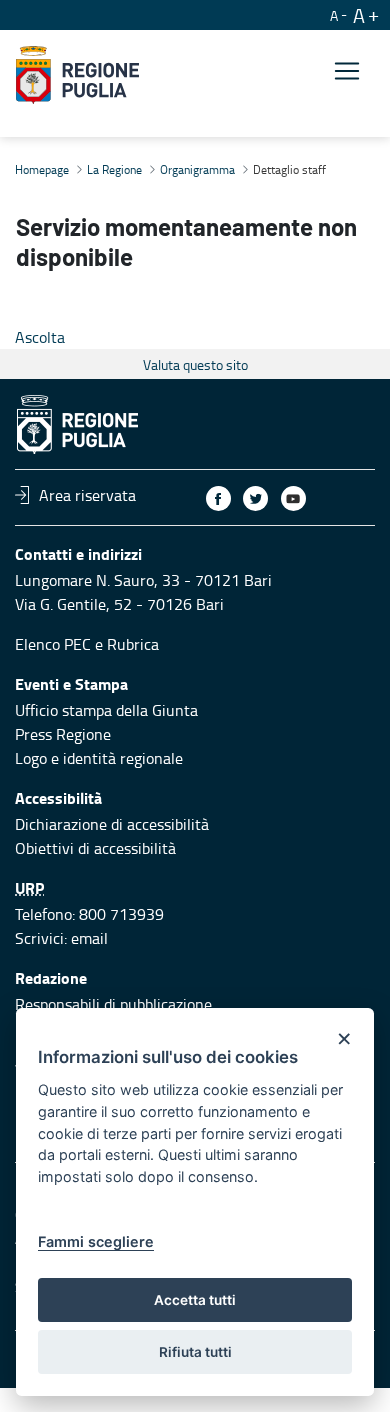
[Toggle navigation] (347, 71)
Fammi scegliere (96, 1241)
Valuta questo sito (195, 364)
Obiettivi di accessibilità (95, 848)
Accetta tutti (195, 1300)
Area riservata (87, 495)
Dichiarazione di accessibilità (112, 824)
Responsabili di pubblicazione (113, 1004)
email (89, 938)
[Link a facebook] (218, 498)
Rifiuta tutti (195, 1352)
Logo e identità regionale (99, 758)
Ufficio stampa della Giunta (106, 710)
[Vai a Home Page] (77, 75)
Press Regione (63, 734)
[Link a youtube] (293, 498)
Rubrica (133, 644)
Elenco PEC (53, 644)
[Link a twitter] (255, 498)
